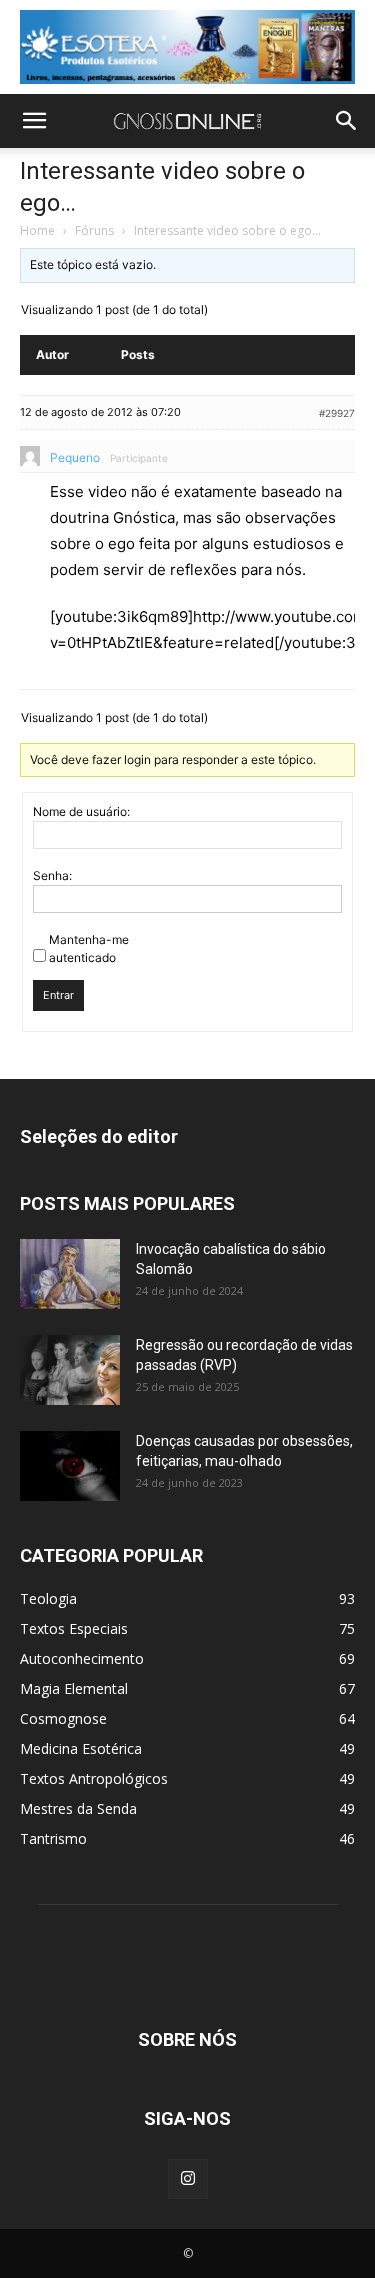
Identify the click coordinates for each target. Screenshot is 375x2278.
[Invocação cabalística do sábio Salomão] (70, 1274)
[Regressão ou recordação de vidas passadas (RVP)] (70, 1370)
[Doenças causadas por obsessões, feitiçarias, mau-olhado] (70, 1466)
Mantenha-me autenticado (89, 948)
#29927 (337, 413)
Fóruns (94, 230)
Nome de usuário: (81, 811)
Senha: (52, 875)
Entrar (58, 995)
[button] (34, 121)
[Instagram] (188, 2179)
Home (37, 230)
